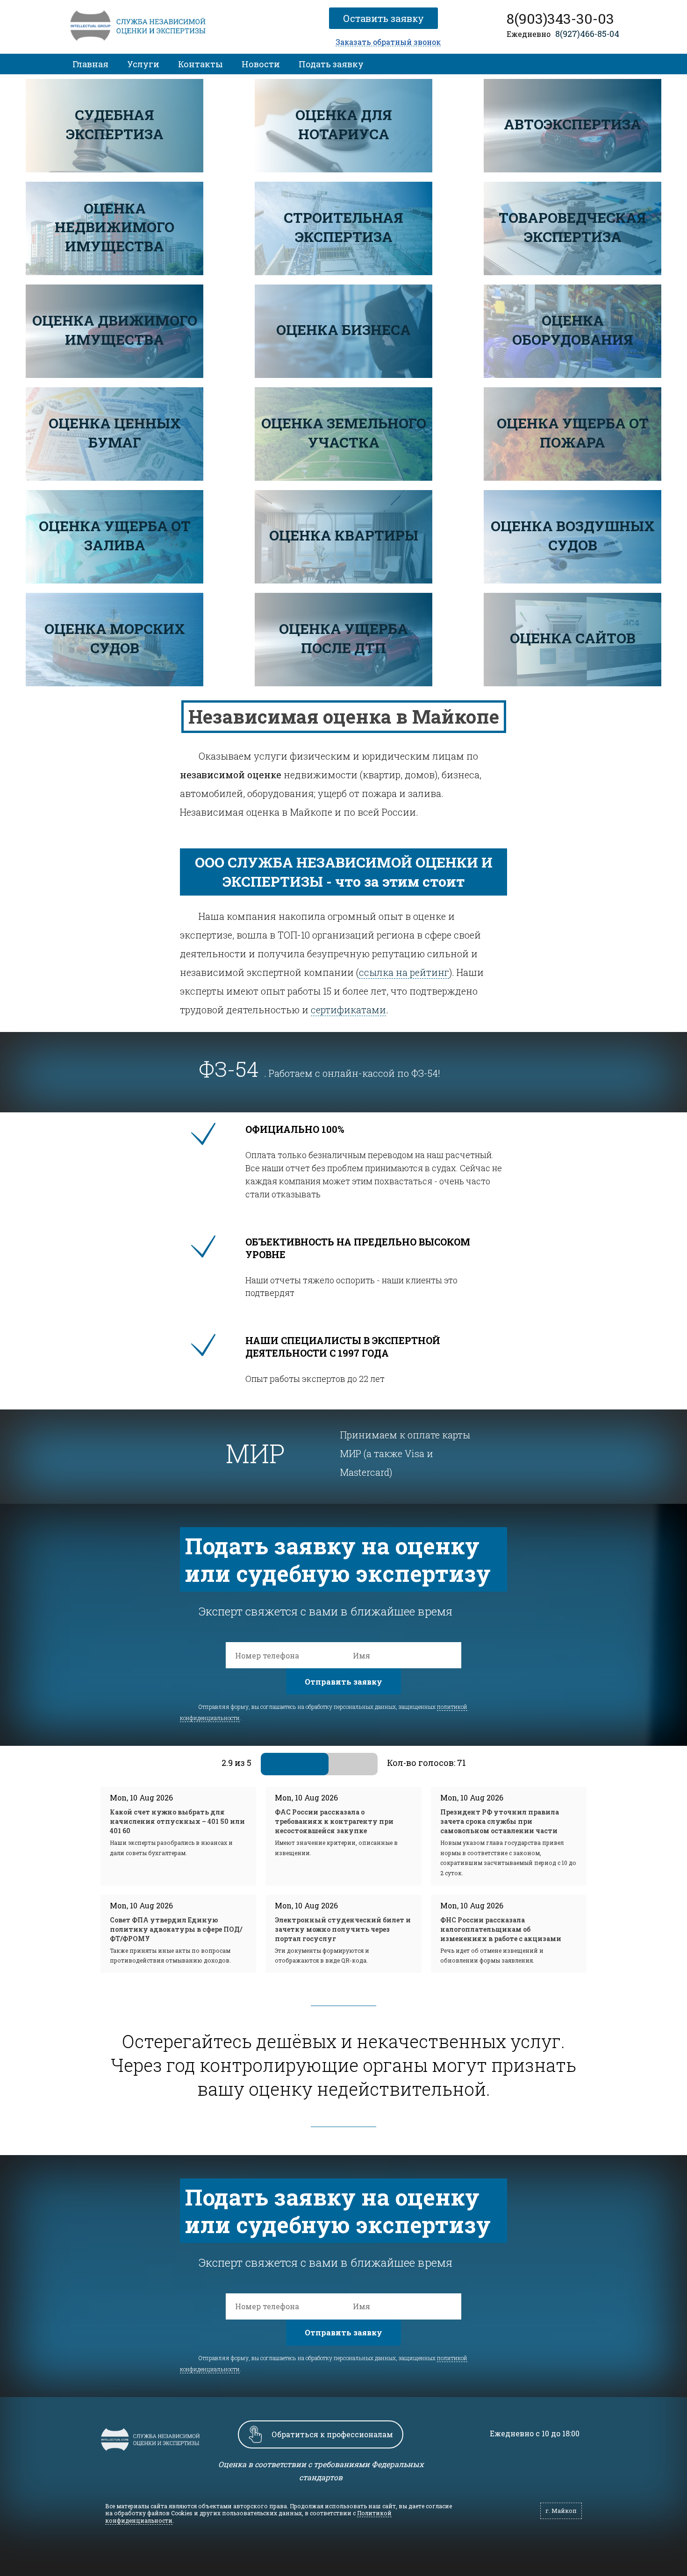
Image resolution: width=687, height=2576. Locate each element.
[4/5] (343, 1764)
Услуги (143, 64)
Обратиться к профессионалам (332, 2434)
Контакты (200, 64)
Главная (90, 64)
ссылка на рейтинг (404, 972)
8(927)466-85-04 (587, 34)
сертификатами (348, 1010)
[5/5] (366, 1764)
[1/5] (272, 1764)
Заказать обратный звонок (388, 42)
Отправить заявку (343, 1682)
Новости (261, 64)
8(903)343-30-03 (560, 19)
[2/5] (296, 1764)
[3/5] (319, 1764)
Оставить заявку (385, 18)
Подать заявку (331, 64)
